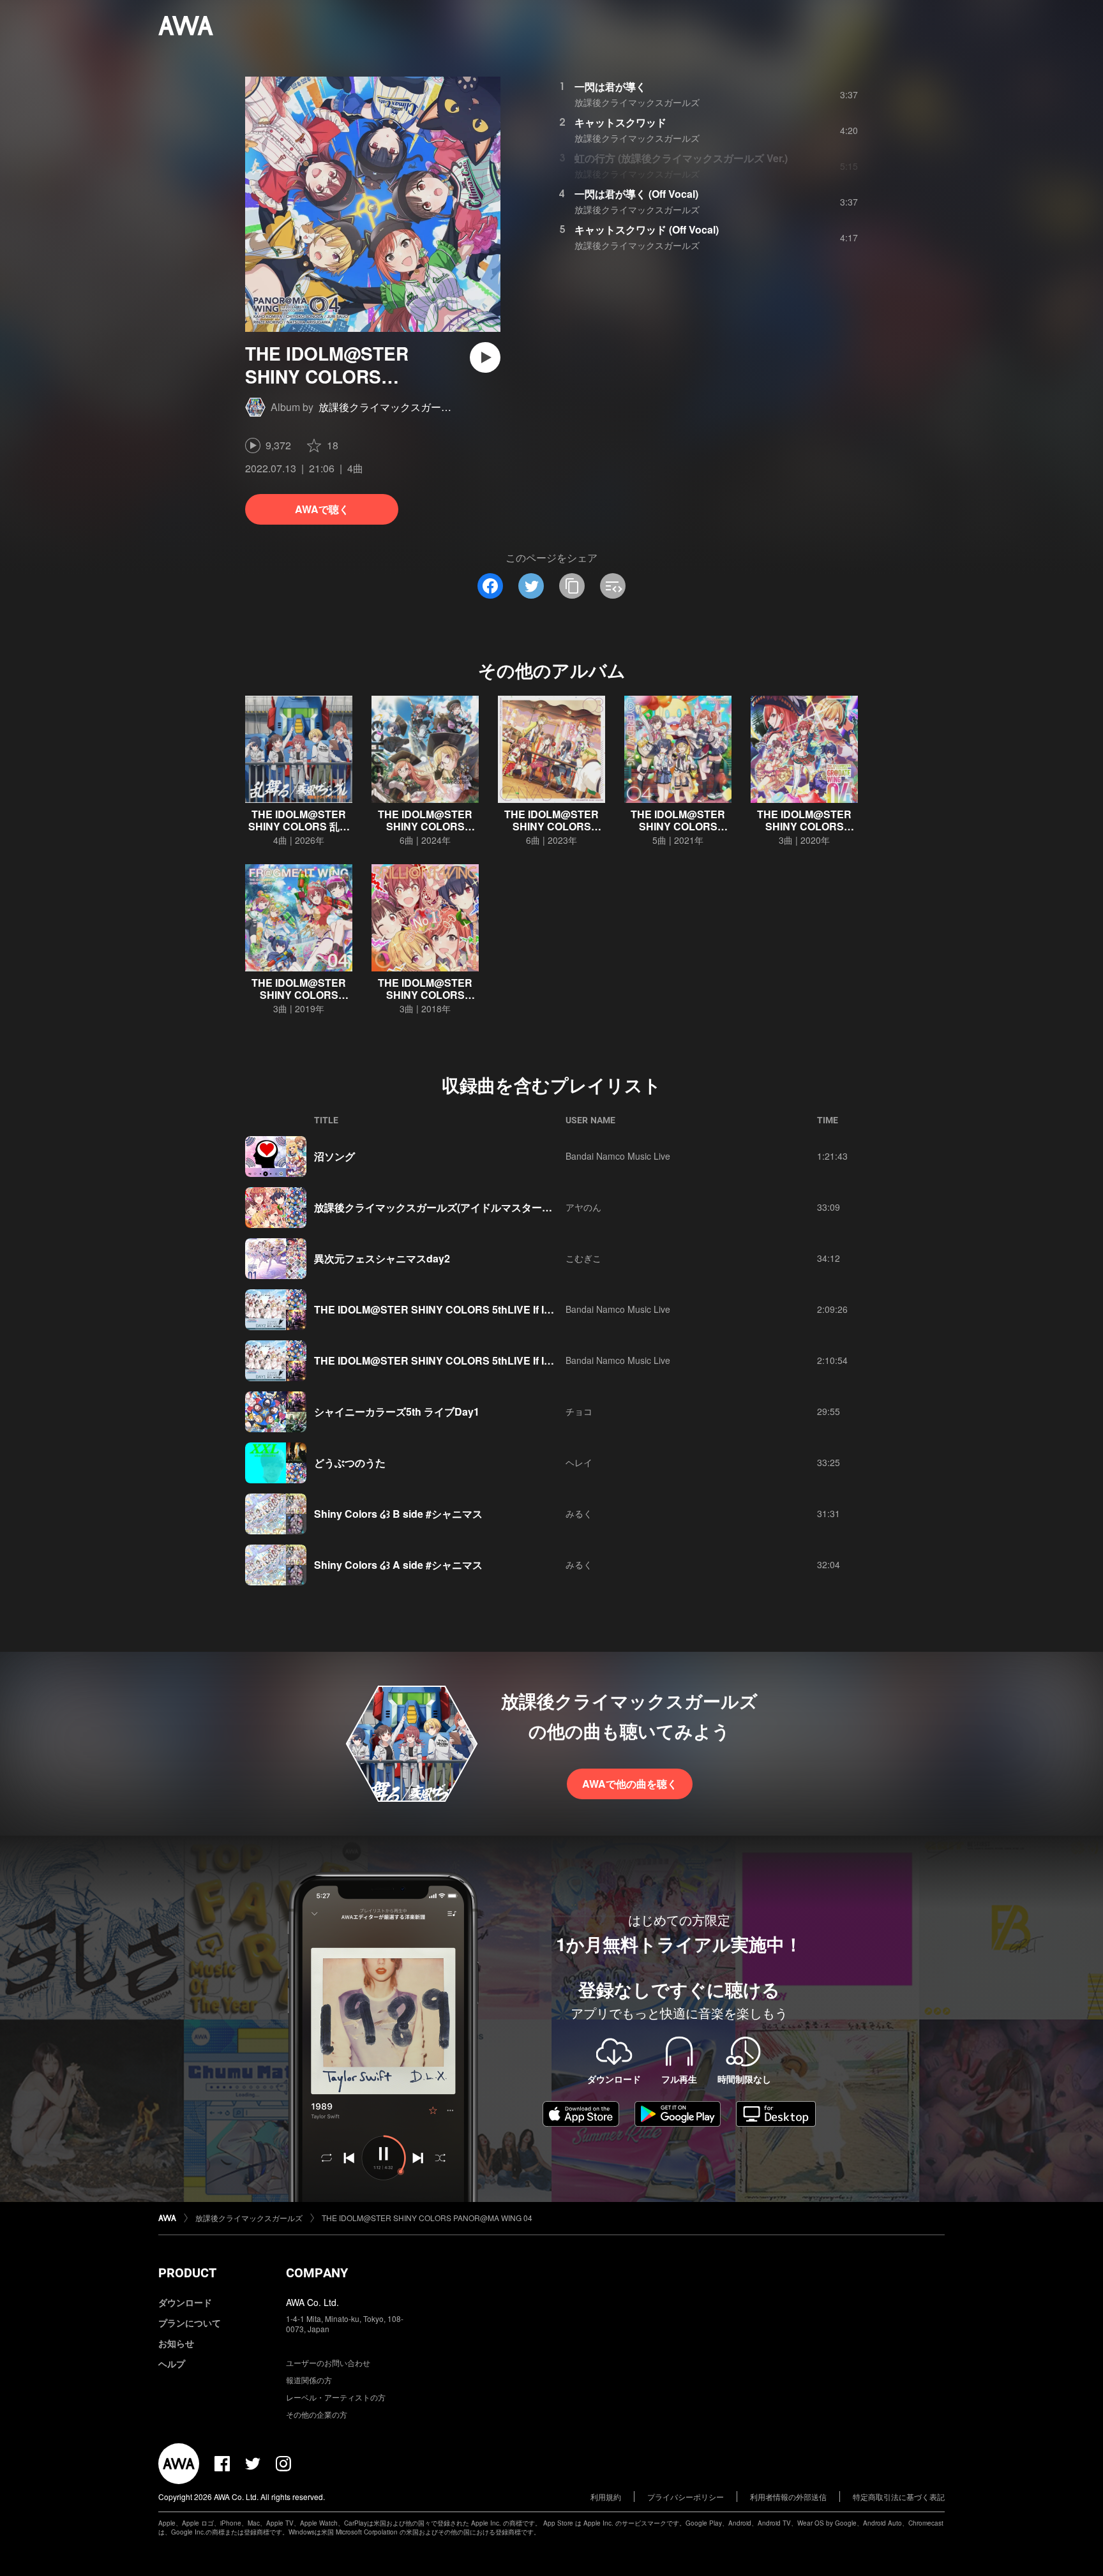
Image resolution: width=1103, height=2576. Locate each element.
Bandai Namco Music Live (618, 1156)
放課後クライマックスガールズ (390, 407)
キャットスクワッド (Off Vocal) (647, 229)
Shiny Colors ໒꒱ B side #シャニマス (398, 1514)
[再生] (485, 357)
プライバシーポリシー (686, 2497)
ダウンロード (185, 2302)
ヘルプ (172, 2363)
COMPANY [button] (317, 2273)
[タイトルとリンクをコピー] (572, 586)
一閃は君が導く (610, 86)
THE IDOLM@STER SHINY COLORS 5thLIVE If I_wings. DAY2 (462, 1309)
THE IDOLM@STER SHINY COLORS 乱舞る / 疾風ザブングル (299, 826)
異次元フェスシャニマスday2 (382, 1258)
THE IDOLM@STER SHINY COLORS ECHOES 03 (425, 826)
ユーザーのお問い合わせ (328, 2363)
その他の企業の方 (317, 2414)
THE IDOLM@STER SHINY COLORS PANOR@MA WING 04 (427, 2218)
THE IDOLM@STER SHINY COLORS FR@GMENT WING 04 (299, 995)
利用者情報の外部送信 (788, 2497)
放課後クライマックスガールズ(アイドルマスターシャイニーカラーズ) (476, 1207)
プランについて (190, 2323)
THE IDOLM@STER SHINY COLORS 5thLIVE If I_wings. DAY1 (462, 1360)
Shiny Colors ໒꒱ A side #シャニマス (398, 1565)
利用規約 (606, 2497)
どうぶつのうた (350, 1463)
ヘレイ (579, 1462)
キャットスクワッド (620, 122)
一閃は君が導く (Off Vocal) (636, 194)
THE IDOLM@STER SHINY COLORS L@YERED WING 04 (678, 826)
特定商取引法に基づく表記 (899, 2497)
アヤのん (583, 1207)
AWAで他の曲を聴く (630, 1784)
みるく (579, 1513)
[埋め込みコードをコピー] (613, 586)
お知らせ (176, 2343)
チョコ (579, 1411)
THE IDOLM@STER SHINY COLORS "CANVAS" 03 (551, 826)
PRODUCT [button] (187, 2273)
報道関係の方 (309, 2380)
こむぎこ (583, 1258)
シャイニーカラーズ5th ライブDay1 (397, 1412)
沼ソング (334, 1156)
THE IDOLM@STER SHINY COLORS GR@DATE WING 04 (804, 826)
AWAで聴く (322, 509)
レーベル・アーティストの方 (336, 2397)
